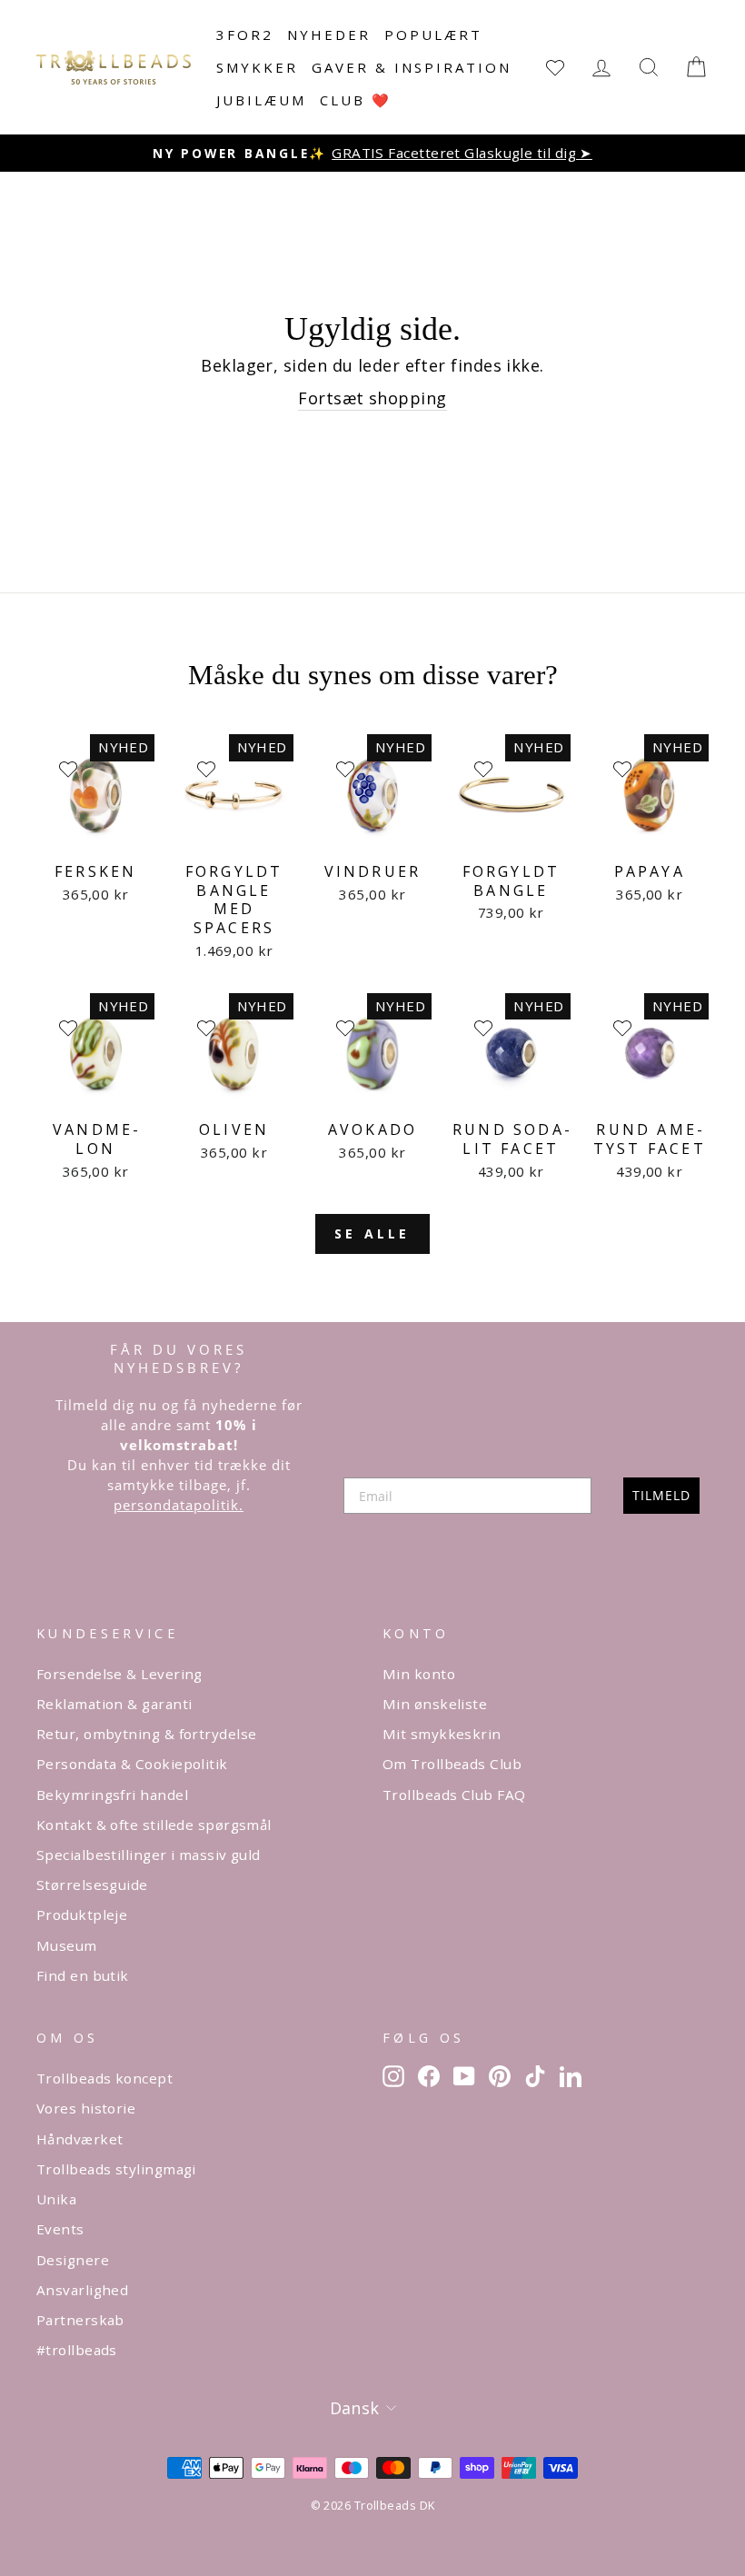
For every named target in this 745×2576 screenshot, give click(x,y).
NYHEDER (329, 35)
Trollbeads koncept (104, 2078)
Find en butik (83, 1975)
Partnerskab (80, 2320)
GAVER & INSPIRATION (412, 67)
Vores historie (86, 2108)
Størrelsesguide (92, 1885)
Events (60, 2229)
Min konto (419, 1674)
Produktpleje (82, 1915)
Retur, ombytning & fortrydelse (147, 1734)
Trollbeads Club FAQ (454, 1795)
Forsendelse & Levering (119, 1674)
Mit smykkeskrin (442, 1734)
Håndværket (80, 2139)
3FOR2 (245, 35)
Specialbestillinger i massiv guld (149, 1855)
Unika (56, 2199)
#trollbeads (77, 2350)
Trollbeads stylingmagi (116, 2169)
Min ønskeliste (435, 1704)
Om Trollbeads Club (452, 1764)
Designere (73, 2260)
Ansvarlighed (82, 2290)
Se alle (372, 1233)
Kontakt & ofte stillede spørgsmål (154, 1825)
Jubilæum (261, 100)
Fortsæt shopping (372, 398)
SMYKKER (257, 67)
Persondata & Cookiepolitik (132, 1764)
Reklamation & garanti (114, 1704)
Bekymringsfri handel (112, 1795)
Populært (433, 35)
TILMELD (661, 1495)
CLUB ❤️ (356, 100)
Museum (67, 1945)
